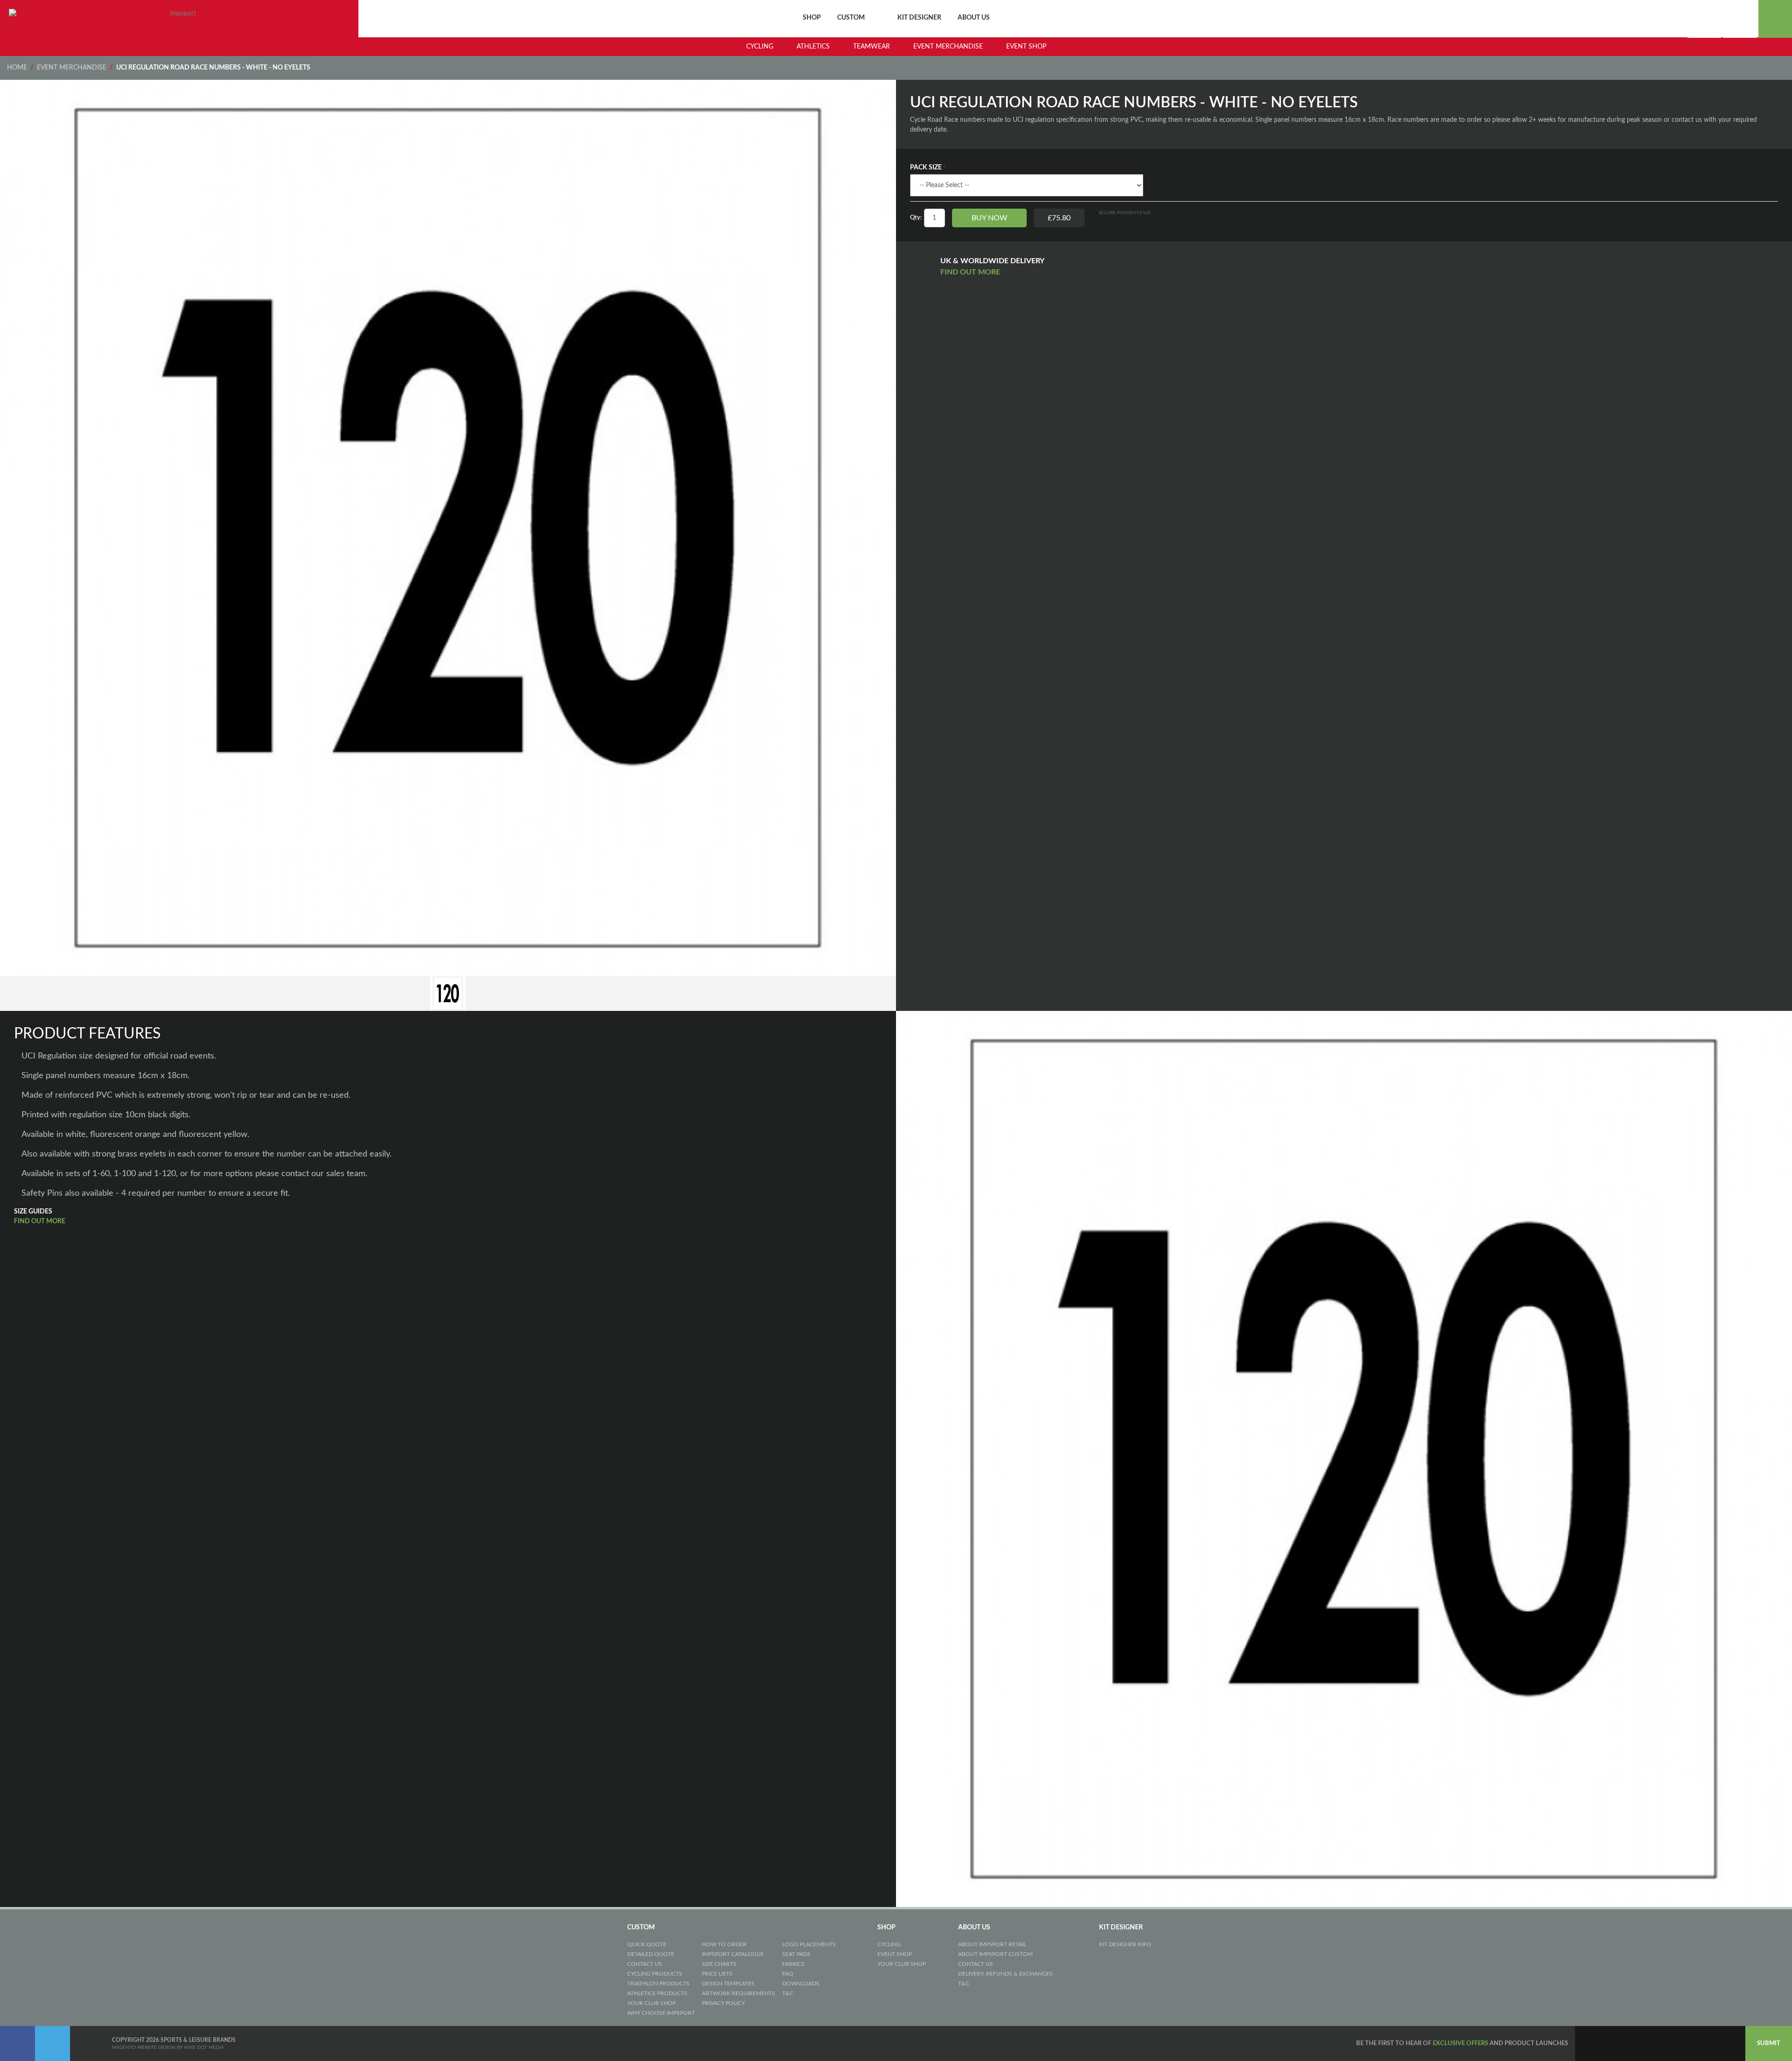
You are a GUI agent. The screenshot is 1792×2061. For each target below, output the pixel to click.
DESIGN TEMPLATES (728, 1984)
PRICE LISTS (717, 1974)
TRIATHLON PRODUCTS (658, 1984)
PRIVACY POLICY (723, 2003)
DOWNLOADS (801, 1984)
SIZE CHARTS (719, 1964)
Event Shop (1026, 47)
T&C (788, 1993)
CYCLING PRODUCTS (655, 1974)
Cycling (760, 47)
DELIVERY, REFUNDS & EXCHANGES (1005, 1974)
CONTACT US (645, 1964)
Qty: (916, 218)
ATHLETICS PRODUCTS (657, 1993)
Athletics (813, 47)
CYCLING (889, 1944)
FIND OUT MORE (971, 272)
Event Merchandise (948, 47)
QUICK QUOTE (647, 1944)
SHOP (812, 18)
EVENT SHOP (895, 1954)
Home (17, 68)
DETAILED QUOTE (651, 1954)
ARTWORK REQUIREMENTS (738, 1993)
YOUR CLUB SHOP (651, 2003)
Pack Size (926, 168)
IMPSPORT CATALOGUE (733, 1954)
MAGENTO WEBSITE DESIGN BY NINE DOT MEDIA (168, 2047)
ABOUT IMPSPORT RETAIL (992, 1944)
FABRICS (793, 1964)
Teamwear (871, 47)
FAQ (788, 1974)
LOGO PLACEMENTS (809, 1944)
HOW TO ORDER (724, 1944)
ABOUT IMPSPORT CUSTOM (995, 1954)
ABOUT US (974, 18)
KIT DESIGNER (919, 18)
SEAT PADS (796, 1954)
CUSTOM (851, 18)
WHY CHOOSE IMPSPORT (661, 2013)
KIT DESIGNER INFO (1125, 1944)
